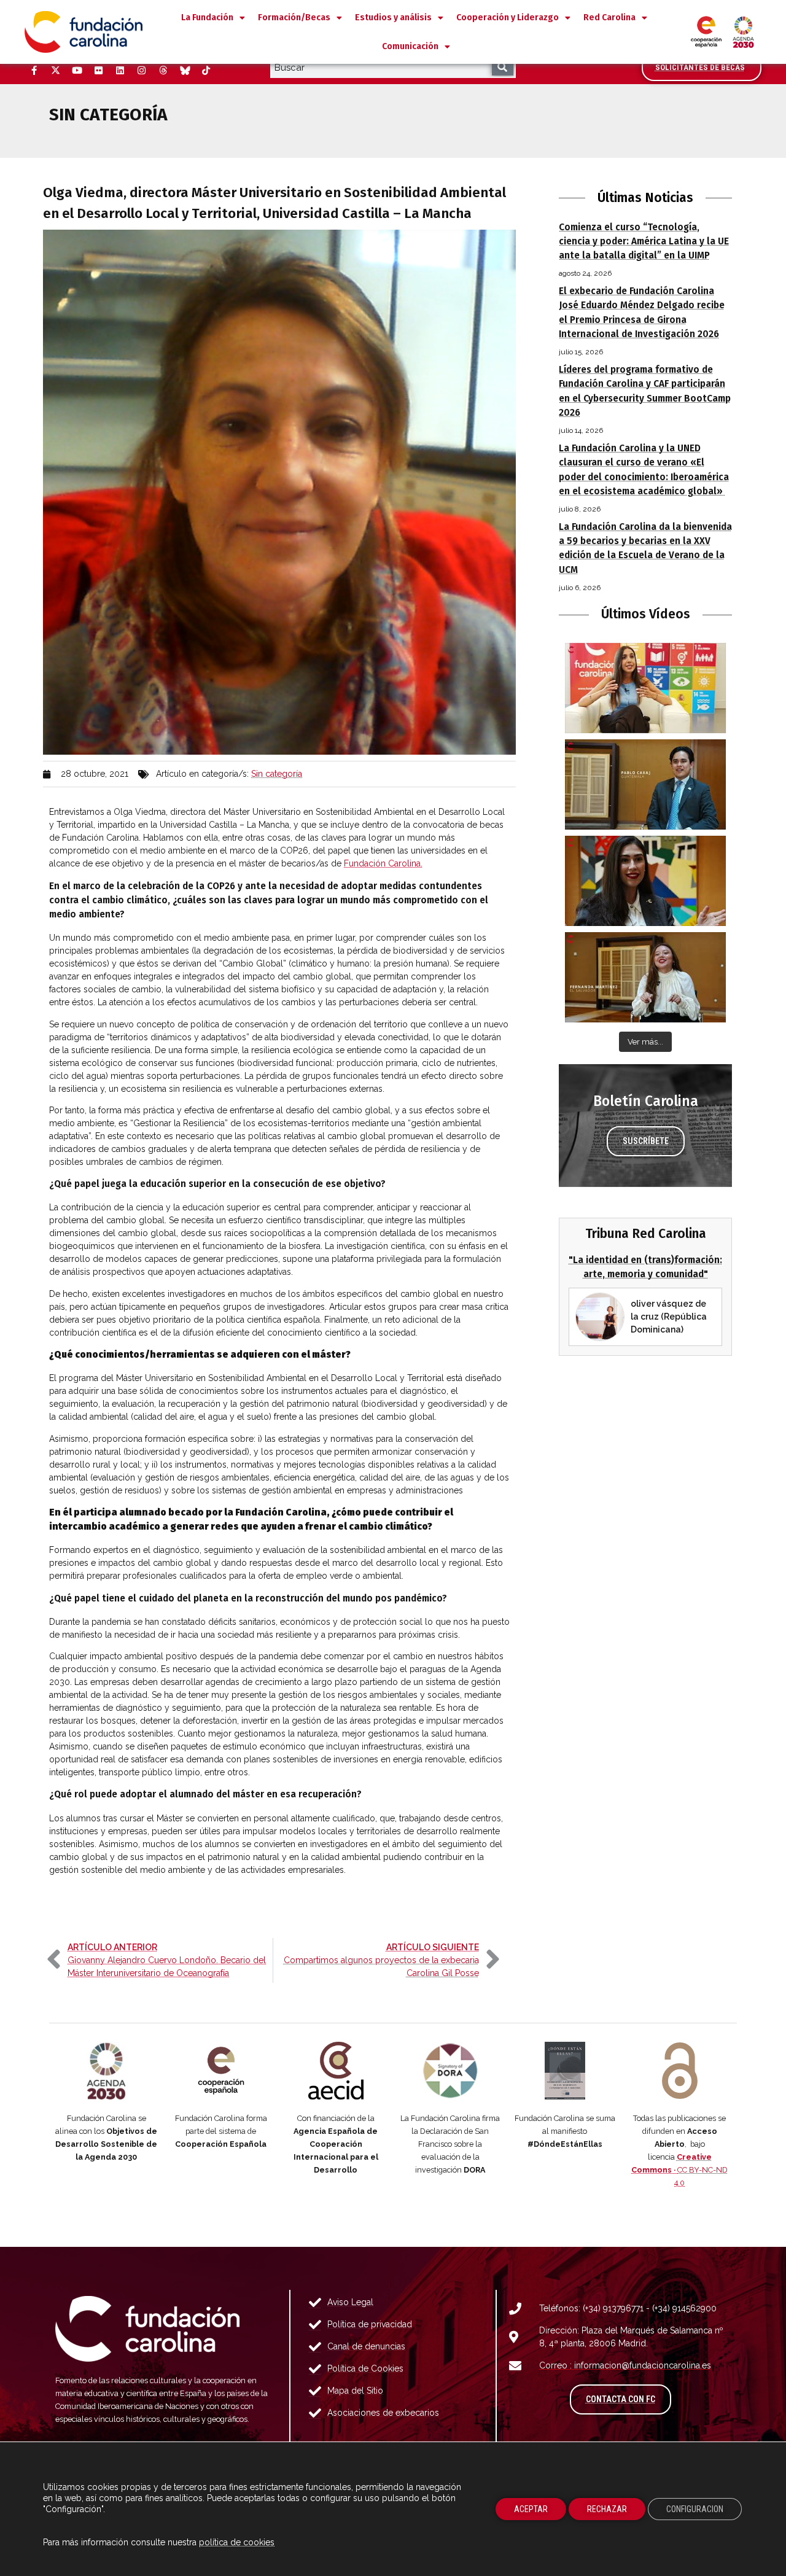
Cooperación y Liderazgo (508, 18)
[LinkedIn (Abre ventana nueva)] (120, 71)
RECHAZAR (607, 2509)
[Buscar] (503, 67)
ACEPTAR (531, 2509)
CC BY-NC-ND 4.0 (679, 2170)
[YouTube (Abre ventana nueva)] (77, 71)
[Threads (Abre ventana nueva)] (163, 71)
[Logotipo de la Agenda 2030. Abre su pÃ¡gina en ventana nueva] (107, 2071)
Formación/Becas (294, 18)
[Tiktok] (206, 71)
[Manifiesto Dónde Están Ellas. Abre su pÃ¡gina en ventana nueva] (565, 2071)
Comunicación (410, 46)
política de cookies (237, 2542)
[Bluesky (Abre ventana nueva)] (184, 71)
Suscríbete (646, 1141)
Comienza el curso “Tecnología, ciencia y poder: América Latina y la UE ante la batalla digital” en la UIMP (644, 241)
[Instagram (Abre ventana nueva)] (141, 71)
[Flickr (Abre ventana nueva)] (98, 71)
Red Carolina (609, 18)
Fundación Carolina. (383, 863)
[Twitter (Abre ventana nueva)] (55, 71)
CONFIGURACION (695, 2509)
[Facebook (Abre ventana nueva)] (34, 71)
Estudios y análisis (393, 18)
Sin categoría (277, 774)
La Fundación (207, 18)
